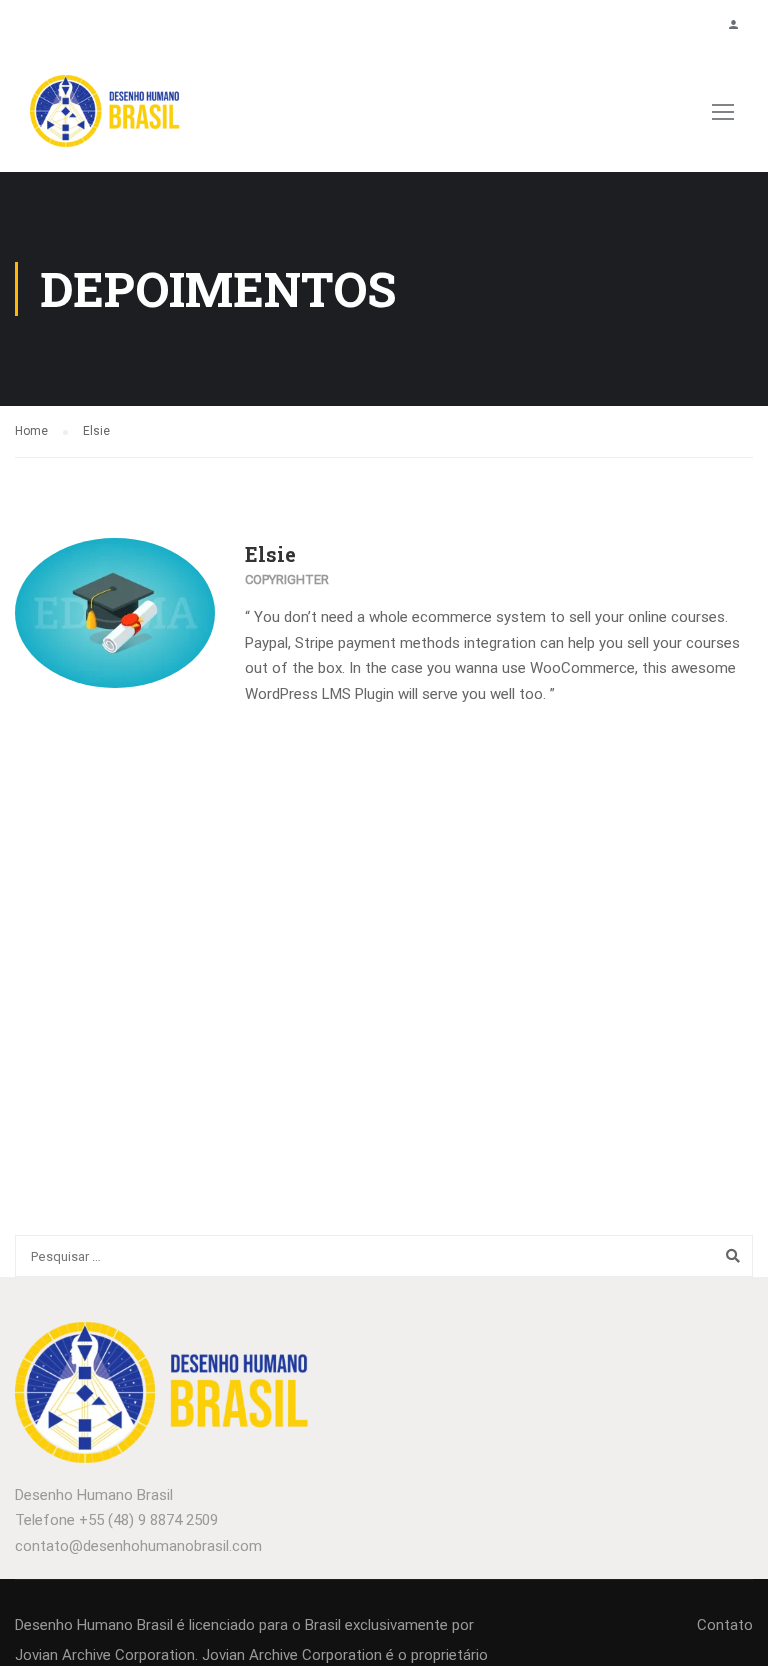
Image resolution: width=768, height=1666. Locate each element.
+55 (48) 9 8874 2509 (148, 1520)
